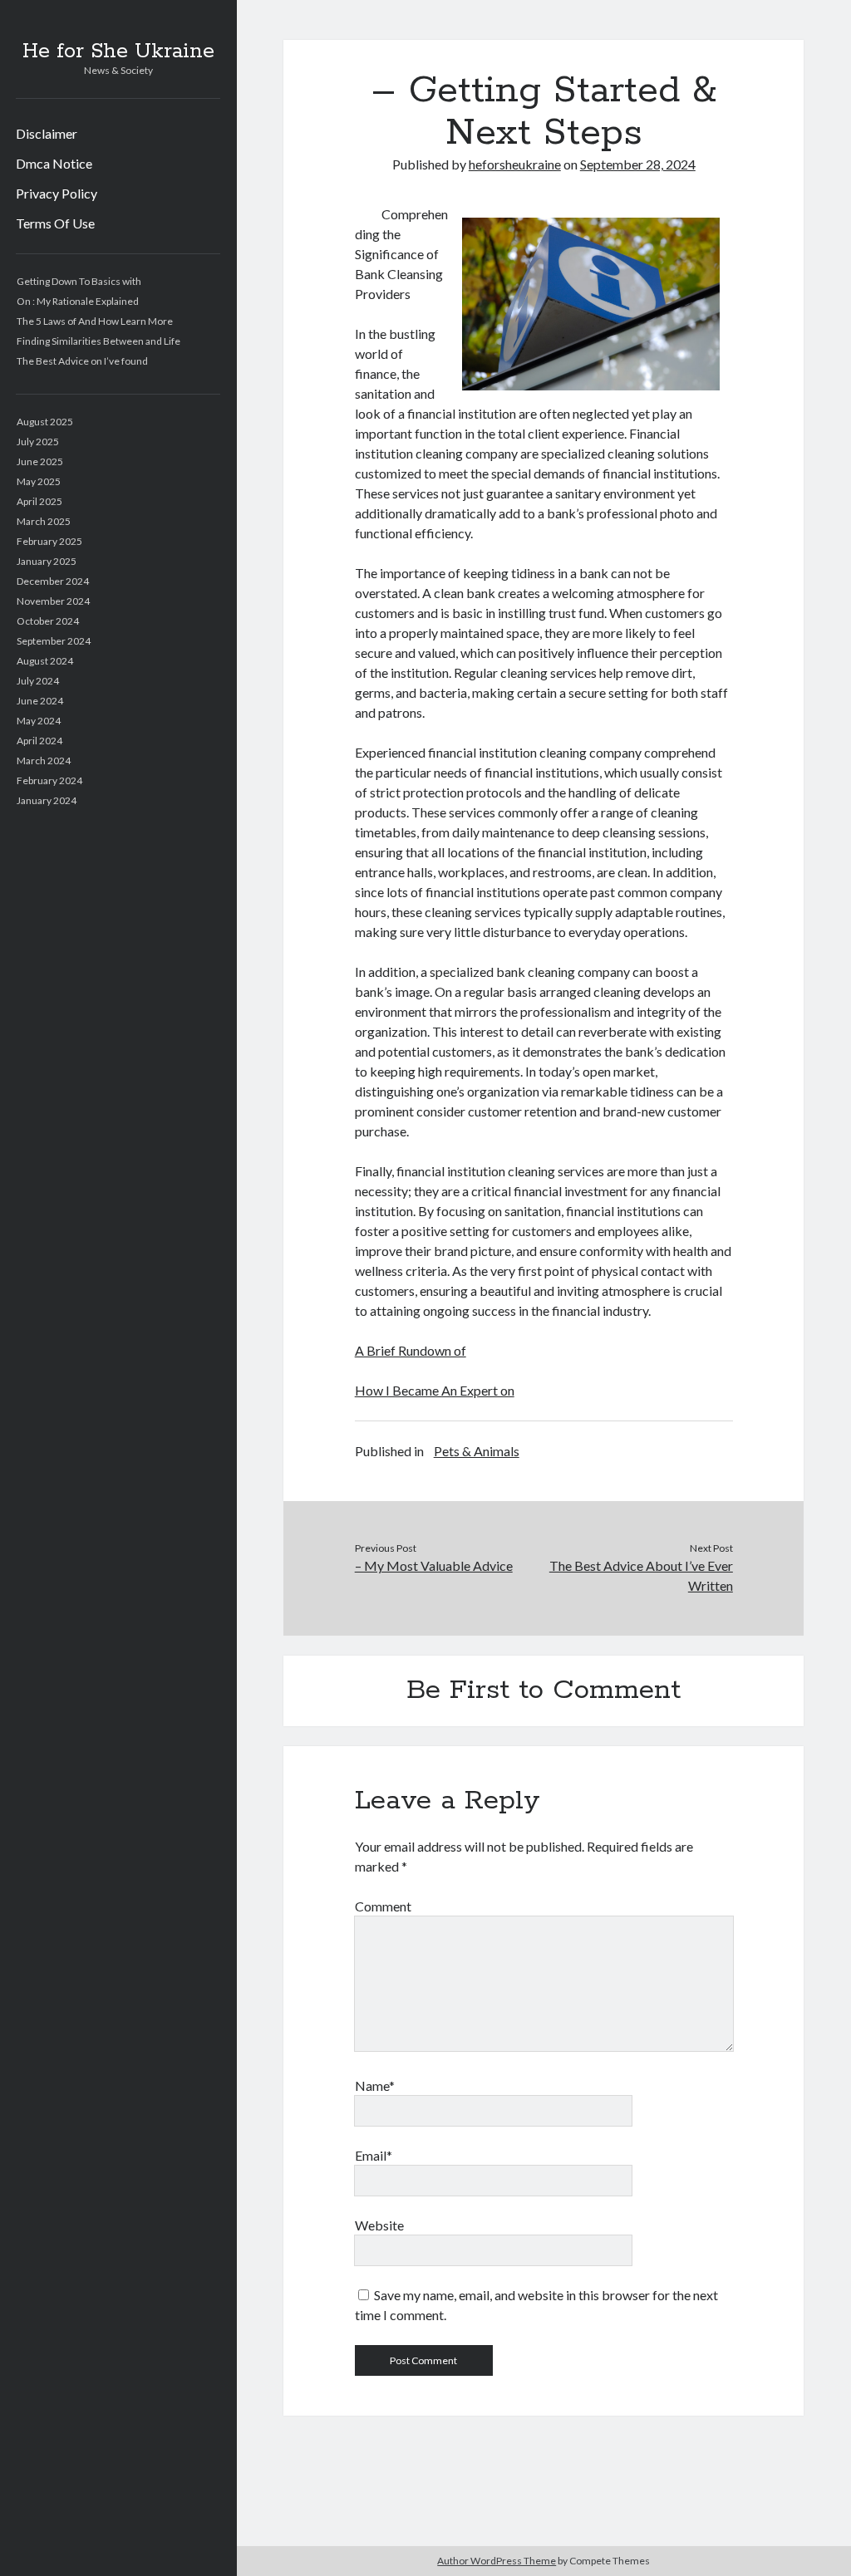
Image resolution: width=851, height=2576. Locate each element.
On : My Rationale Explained (78, 301)
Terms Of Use (55, 223)
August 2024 (45, 661)
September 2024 (54, 641)
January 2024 (47, 800)
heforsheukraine (515, 164)
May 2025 (39, 481)
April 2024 (39, 741)
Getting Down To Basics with (79, 281)
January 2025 (47, 561)
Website (379, 2225)
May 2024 (39, 721)
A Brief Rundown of (411, 1350)
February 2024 (49, 780)
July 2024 (38, 681)
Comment (383, 1906)
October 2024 (48, 621)
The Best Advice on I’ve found (82, 361)
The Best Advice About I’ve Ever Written (641, 1575)
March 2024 (44, 761)
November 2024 (53, 601)
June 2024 (40, 701)
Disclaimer (47, 133)
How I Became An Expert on (435, 1390)
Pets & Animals (477, 1451)
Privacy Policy (57, 193)
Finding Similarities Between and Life (98, 341)
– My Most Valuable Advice (434, 1565)
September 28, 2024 (638, 164)
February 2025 (49, 541)
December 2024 (53, 581)
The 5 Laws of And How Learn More (95, 321)
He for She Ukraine (118, 52)
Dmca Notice (54, 163)
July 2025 (38, 442)
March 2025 (44, 521)
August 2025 (45, 422)
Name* (375, 2085)
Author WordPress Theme (497, 2561)
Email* (374, 2155)
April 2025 (39, 501)
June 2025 (40, 461)
